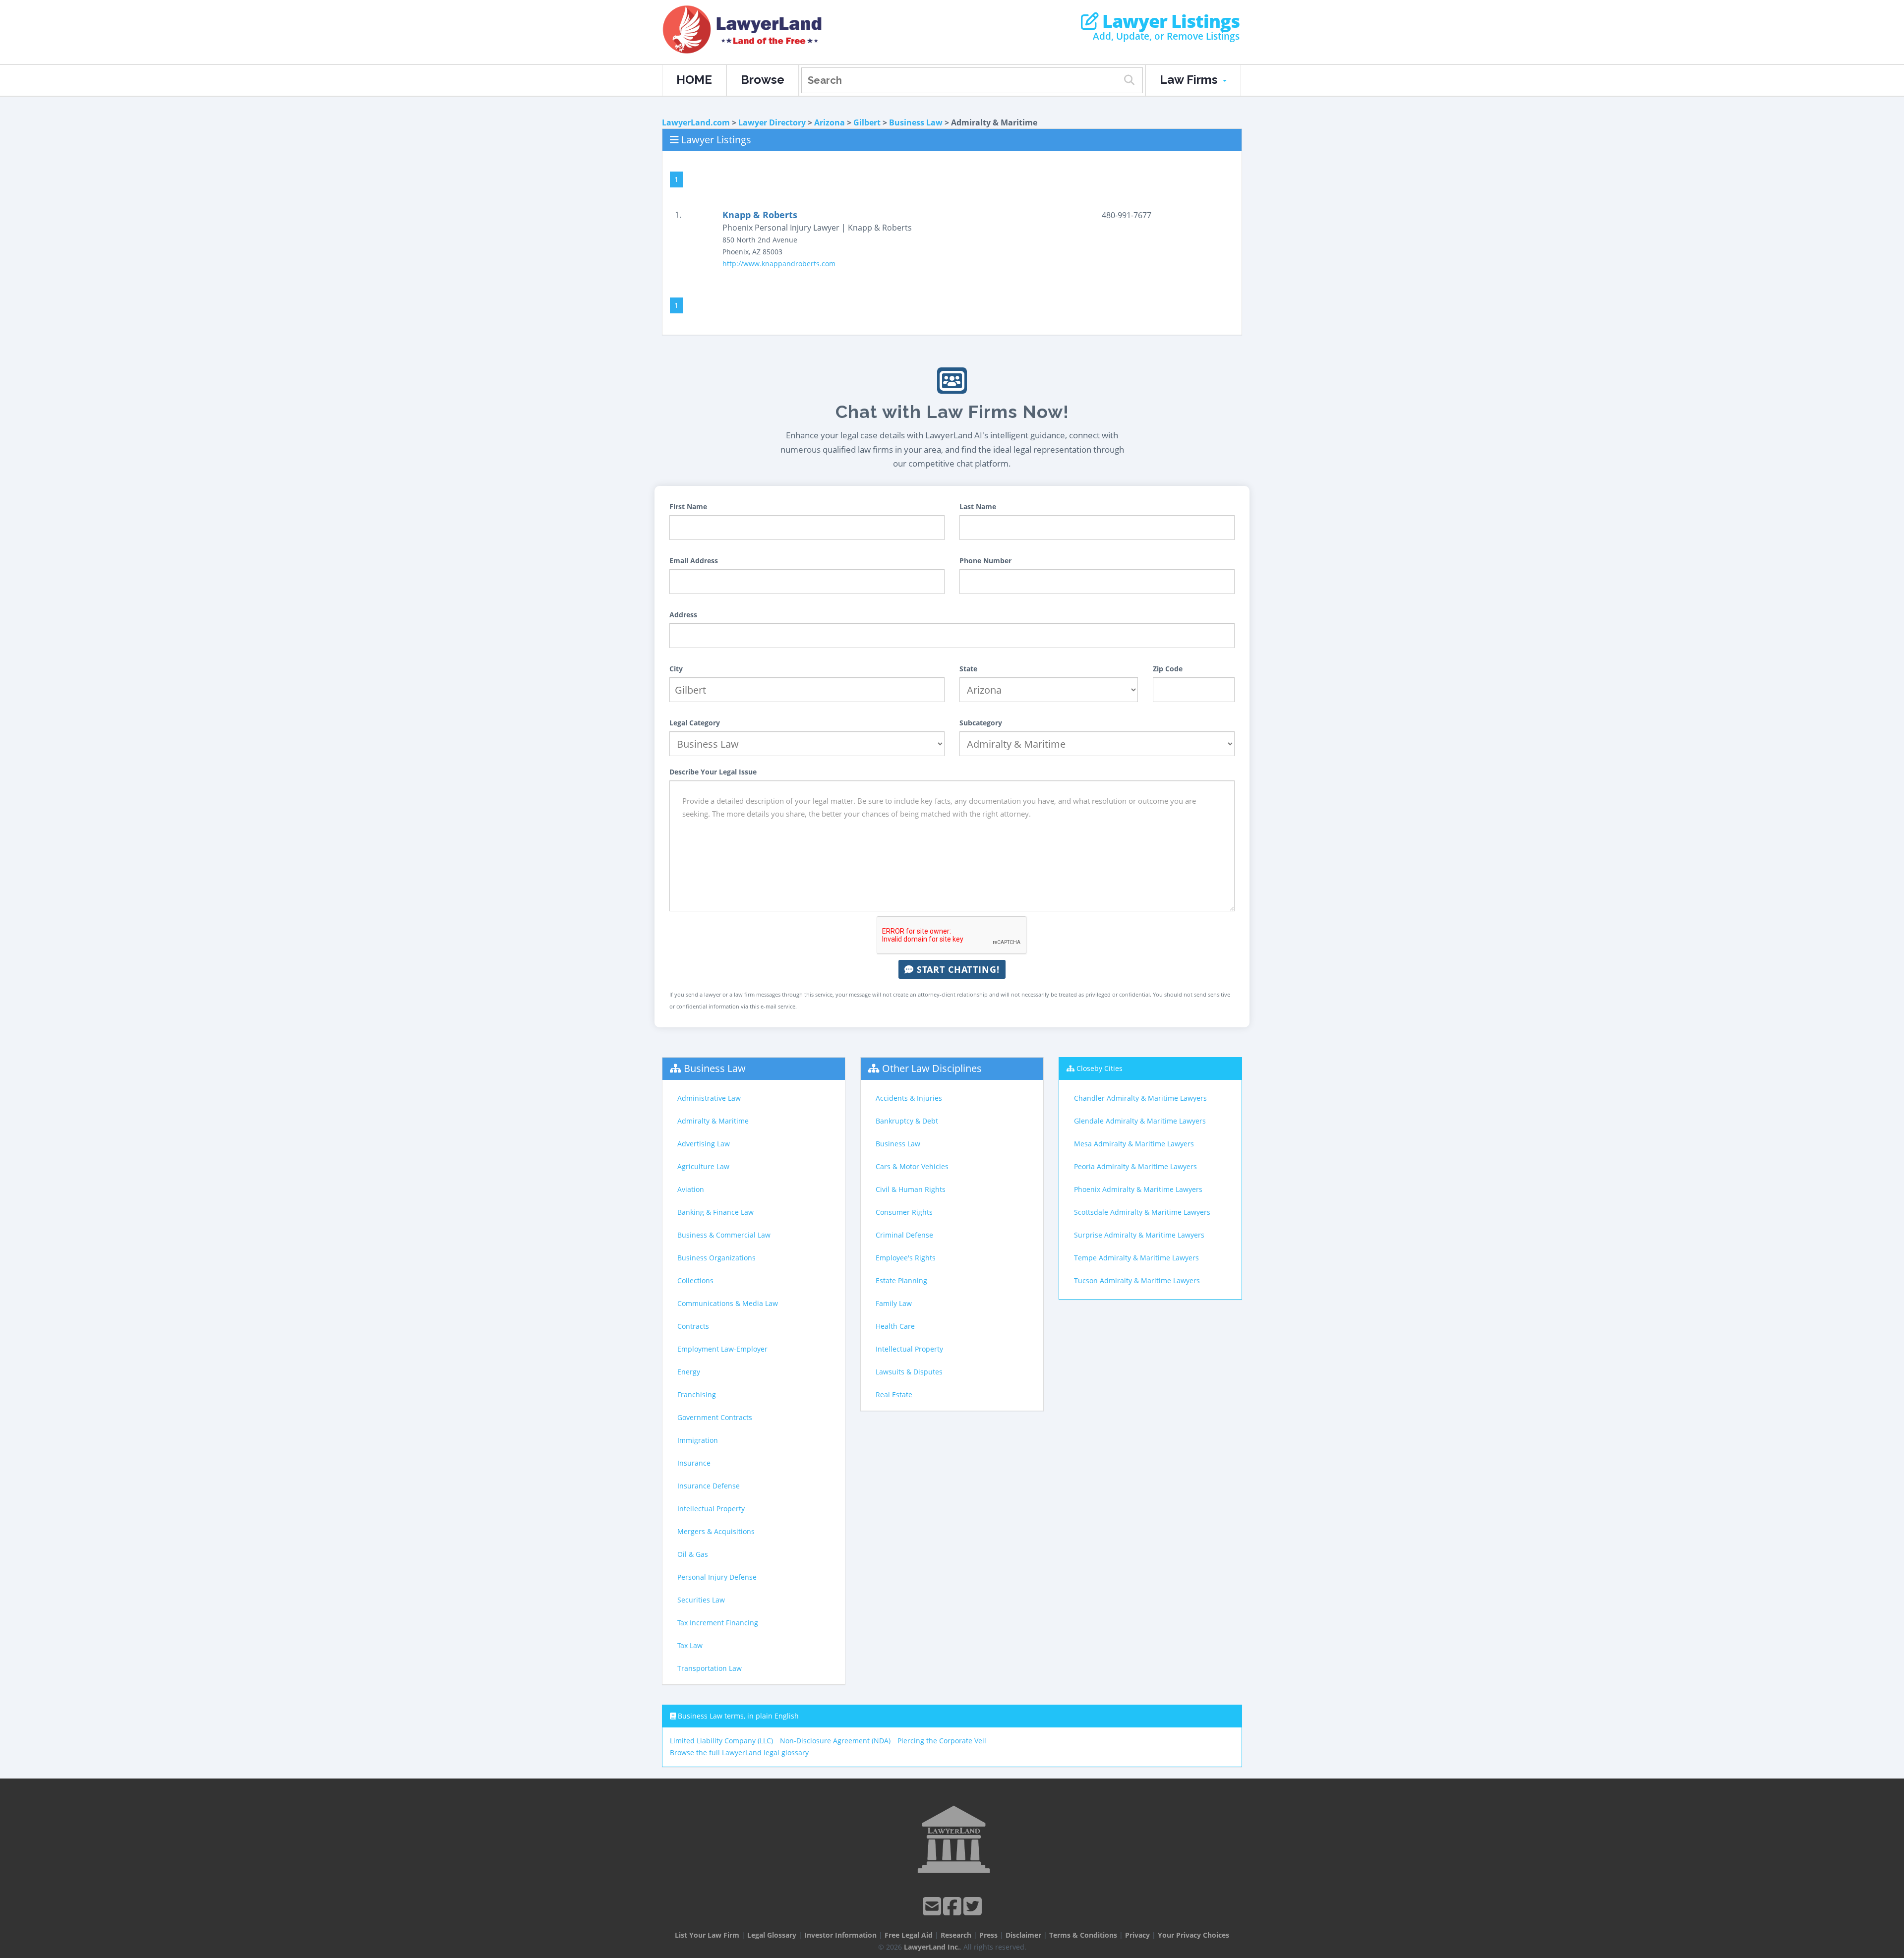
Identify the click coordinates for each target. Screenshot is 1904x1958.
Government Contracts (715, 1417)
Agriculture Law (703, 1166)
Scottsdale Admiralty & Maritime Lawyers (1142, 1212)
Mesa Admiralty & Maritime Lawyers (1134, 1144)
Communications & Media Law (728, 1303)
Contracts (693, 1326)
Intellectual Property (711, 1509)
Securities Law (701, 1600)
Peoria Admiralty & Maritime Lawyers (1135, 1166)
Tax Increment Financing (718, 1623)
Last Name (978, 506)
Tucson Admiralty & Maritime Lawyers (1137, 1280)
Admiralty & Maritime (713, 1121)
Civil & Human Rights (911, 1189)
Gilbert (867, 122)
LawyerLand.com (696, 122)
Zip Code (1168, 669)
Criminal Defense (904, 1235)
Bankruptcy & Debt (907, 1121)
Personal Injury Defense (717, 1577)
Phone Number (985, 561)
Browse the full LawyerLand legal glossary (739, 1752)
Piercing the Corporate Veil (942, 1741)
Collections (695, 1280)
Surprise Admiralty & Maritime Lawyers (1139, 1235)
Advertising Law (704, 1144)
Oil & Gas (693, 1554)
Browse (763, 80)
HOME (694, 80)
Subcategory (981, 723)
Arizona (830, 122)
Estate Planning (901, 1280)
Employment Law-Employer (722, 1349)
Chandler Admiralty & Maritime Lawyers (1140, 1098)
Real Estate (894, 1394)
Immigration (698, 1440)
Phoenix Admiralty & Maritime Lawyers (1138, 1189)
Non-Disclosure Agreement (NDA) (835, 1741)
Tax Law (690, 1645)
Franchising (697, 1394)
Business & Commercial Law (724, 1235)
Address (683, 615)
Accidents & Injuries (909, 1098)
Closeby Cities (1100, 1068)
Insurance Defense (709, 1486)
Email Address (694, 561)
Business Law (916, 122)
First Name (688, 506)
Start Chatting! (957, 969)
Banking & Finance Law (715, 1212)
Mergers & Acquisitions (716, 1531)
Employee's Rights (906, 1258)
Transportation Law (710, 1668)
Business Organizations (716, 1258)
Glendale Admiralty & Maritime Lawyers (1140, 1121)
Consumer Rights (904, 1212)
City (676, 669)
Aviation (691, 1189)
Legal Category (695, 723)
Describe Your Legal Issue (713, 772)
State (968, 669)
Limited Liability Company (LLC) (721, 1741)
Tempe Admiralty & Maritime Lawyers (1136, 1258)
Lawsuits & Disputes (909, 1372)
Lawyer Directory (772, 122)
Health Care (895, 1326)
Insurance (694, 1463)
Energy (689, 1372)
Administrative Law (709, 1098)
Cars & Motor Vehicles (912, 1166)
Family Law (894, 1303)
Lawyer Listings (1169, 21)
